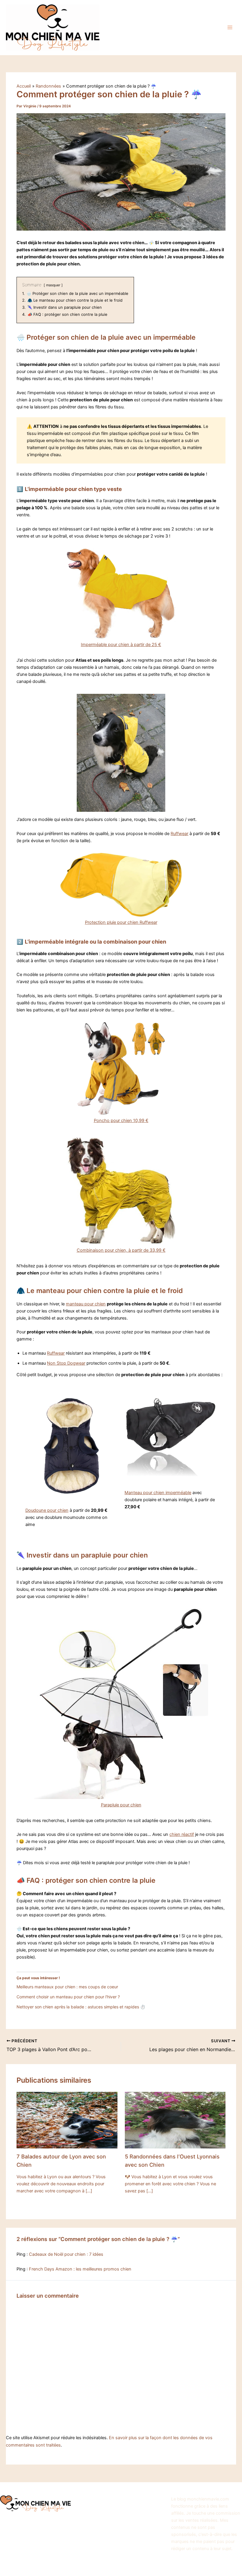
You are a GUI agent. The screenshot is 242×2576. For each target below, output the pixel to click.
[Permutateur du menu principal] (230, 27)
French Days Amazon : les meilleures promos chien (80, 2269)
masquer (53, 285)
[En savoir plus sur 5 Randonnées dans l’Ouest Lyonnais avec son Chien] (175, 2120)
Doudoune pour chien (47, 1510)
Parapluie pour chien (121, 1805)
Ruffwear (179, 834)
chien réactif (182, 1834)
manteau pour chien (86, 1304)
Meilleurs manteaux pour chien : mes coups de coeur (67, 1987)
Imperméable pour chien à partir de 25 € (121, 645)
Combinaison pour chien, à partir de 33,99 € (121, 1250)
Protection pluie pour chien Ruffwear (121, 922)
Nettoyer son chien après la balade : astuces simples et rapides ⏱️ (81, 2007)
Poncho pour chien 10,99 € (121, 1121)
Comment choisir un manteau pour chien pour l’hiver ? (68, 1997)
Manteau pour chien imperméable (158, 1493)
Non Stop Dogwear (66, 1363)
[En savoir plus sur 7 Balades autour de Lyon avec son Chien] (67, 2120)
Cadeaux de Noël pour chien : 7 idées (66, 2254)
